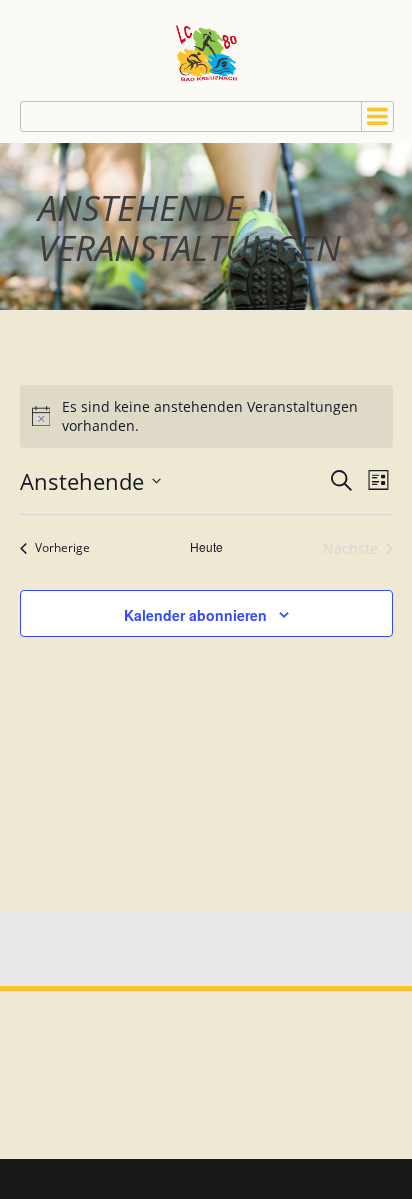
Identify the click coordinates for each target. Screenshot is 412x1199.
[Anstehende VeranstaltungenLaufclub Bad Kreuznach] (206, 50)
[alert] (206, 416)
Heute (206, 547)
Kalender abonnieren (195, 615)
